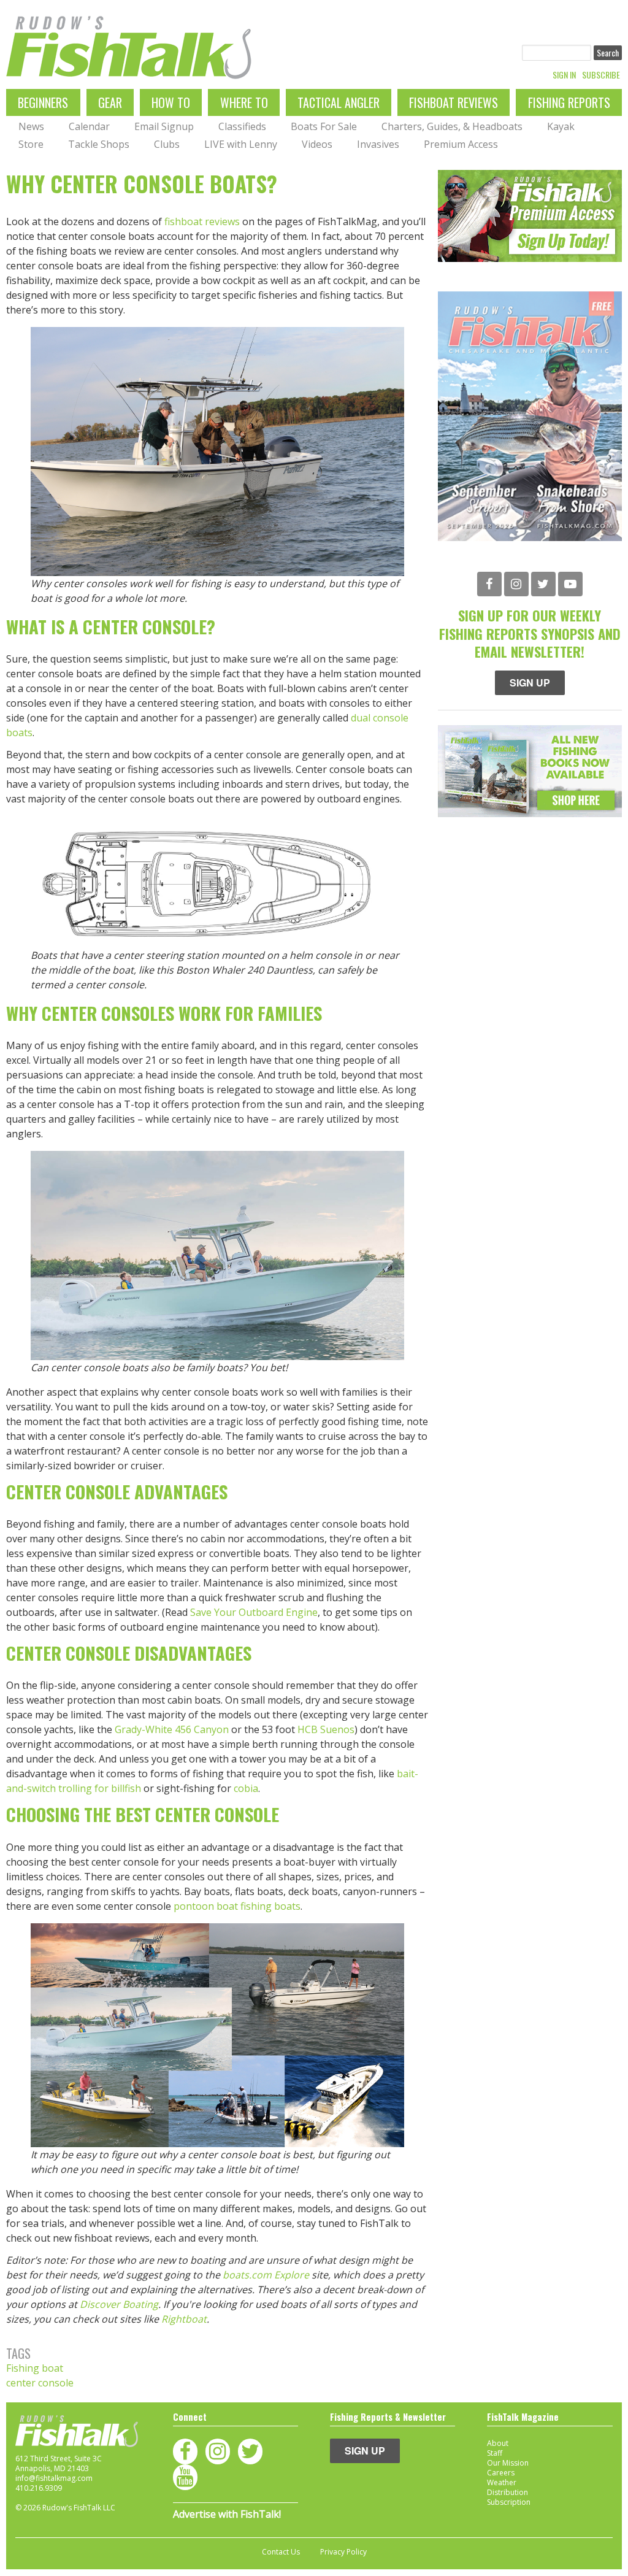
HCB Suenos (326, 1729)
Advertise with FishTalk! (227, 2514)
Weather (502, 2482)
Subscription (509, 2502)
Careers (501, 2473)
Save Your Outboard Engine (254, 1612)
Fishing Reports (569, 102)
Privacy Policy (343, 2552)
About (498, 2443)
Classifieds (242, 126)
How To (171, 102)
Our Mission (508, 2463)
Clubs (167, 144)
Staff (495, 2453)
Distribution (507, 2492)
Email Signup (164, 126)
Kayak (561, 126)
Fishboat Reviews (454, 102)
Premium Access (461, 144)
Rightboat (184, 2319)
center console (40, 2383)
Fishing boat (35, 2368)
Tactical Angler (339, 102)
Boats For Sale (324, 126)
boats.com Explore (266, 2275)
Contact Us (281, 2552)
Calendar (89, 126)
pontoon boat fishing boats (237, 1906)
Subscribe (601, 75)
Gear (110, 102)
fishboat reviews (202, 221)
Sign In (564, 75)
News (31, 126)
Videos (317, 144)
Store (31, 144)
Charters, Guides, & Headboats (452, 126)
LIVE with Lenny (241, 144)
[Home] (129, 48)
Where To (244, 102)
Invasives (378, 144)
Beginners (43, 102)
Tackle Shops (99, 144)
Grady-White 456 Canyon (172, 1729)
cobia (246, 1788)
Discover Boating (119, 2304)
